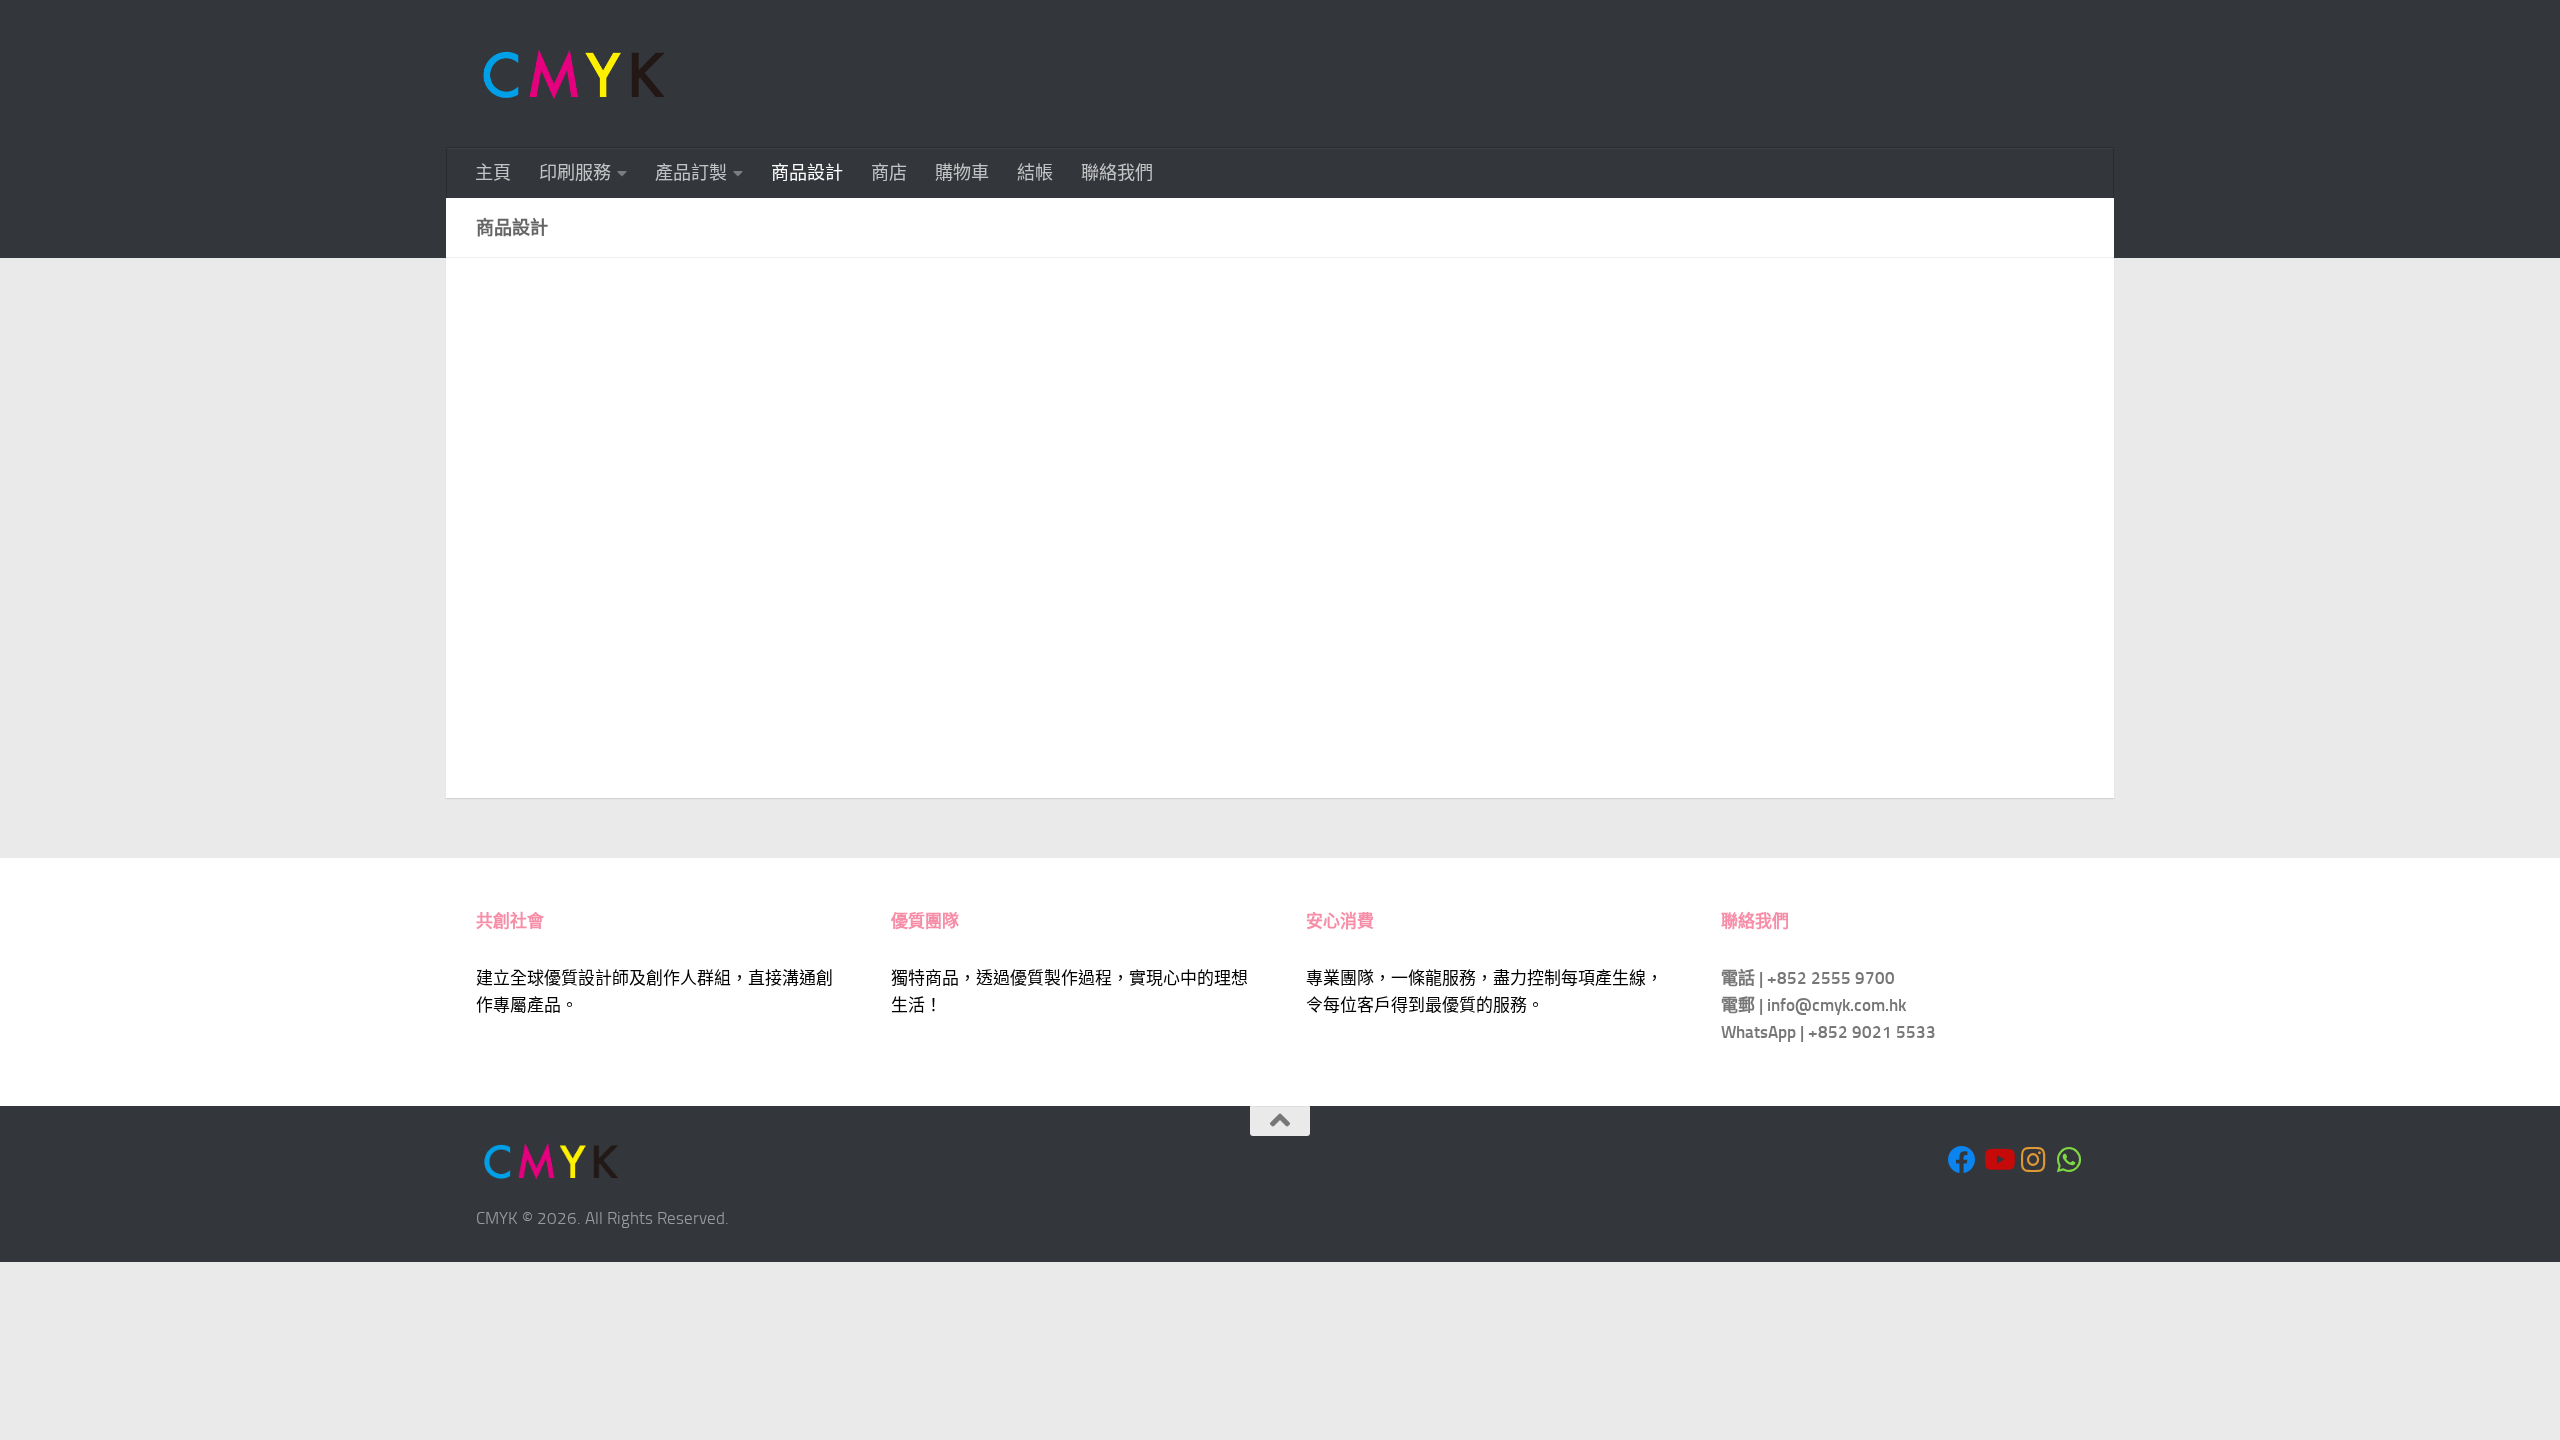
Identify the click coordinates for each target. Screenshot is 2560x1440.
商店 (889, 173)
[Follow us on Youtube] (1998, 1160)
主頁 (493, 173)
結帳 (1035, 173)
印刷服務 (575, 173)
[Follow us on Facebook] (1962, 1160)
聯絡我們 (1117, 173)
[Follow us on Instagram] (2034, 1160)
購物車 (962, 173)
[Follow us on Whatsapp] (2070, 1160)
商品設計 (807, 173)
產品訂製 (691, 173)
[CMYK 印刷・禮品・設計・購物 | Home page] (574, 74)
